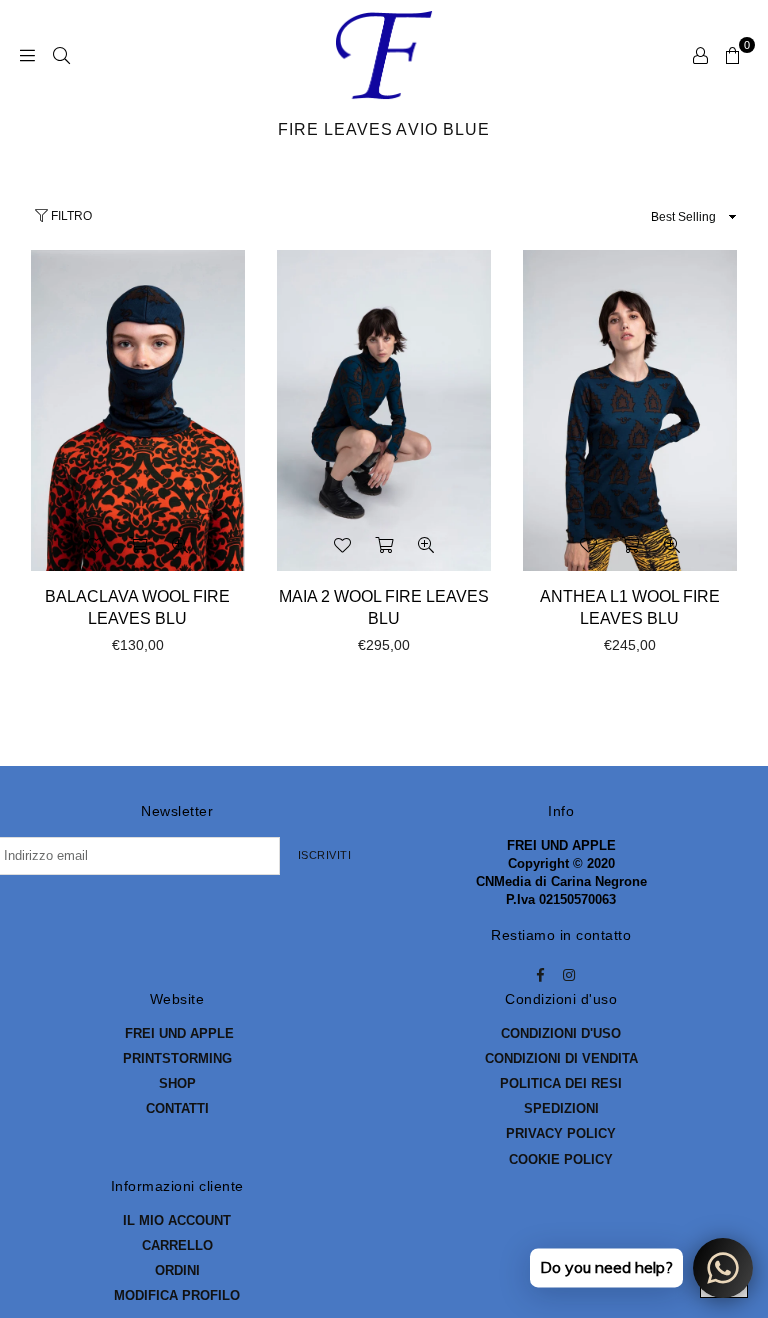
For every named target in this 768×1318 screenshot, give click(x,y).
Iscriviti (325, 855)
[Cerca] (61, 55)
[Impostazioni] (700, 55)
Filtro (70, 216)
